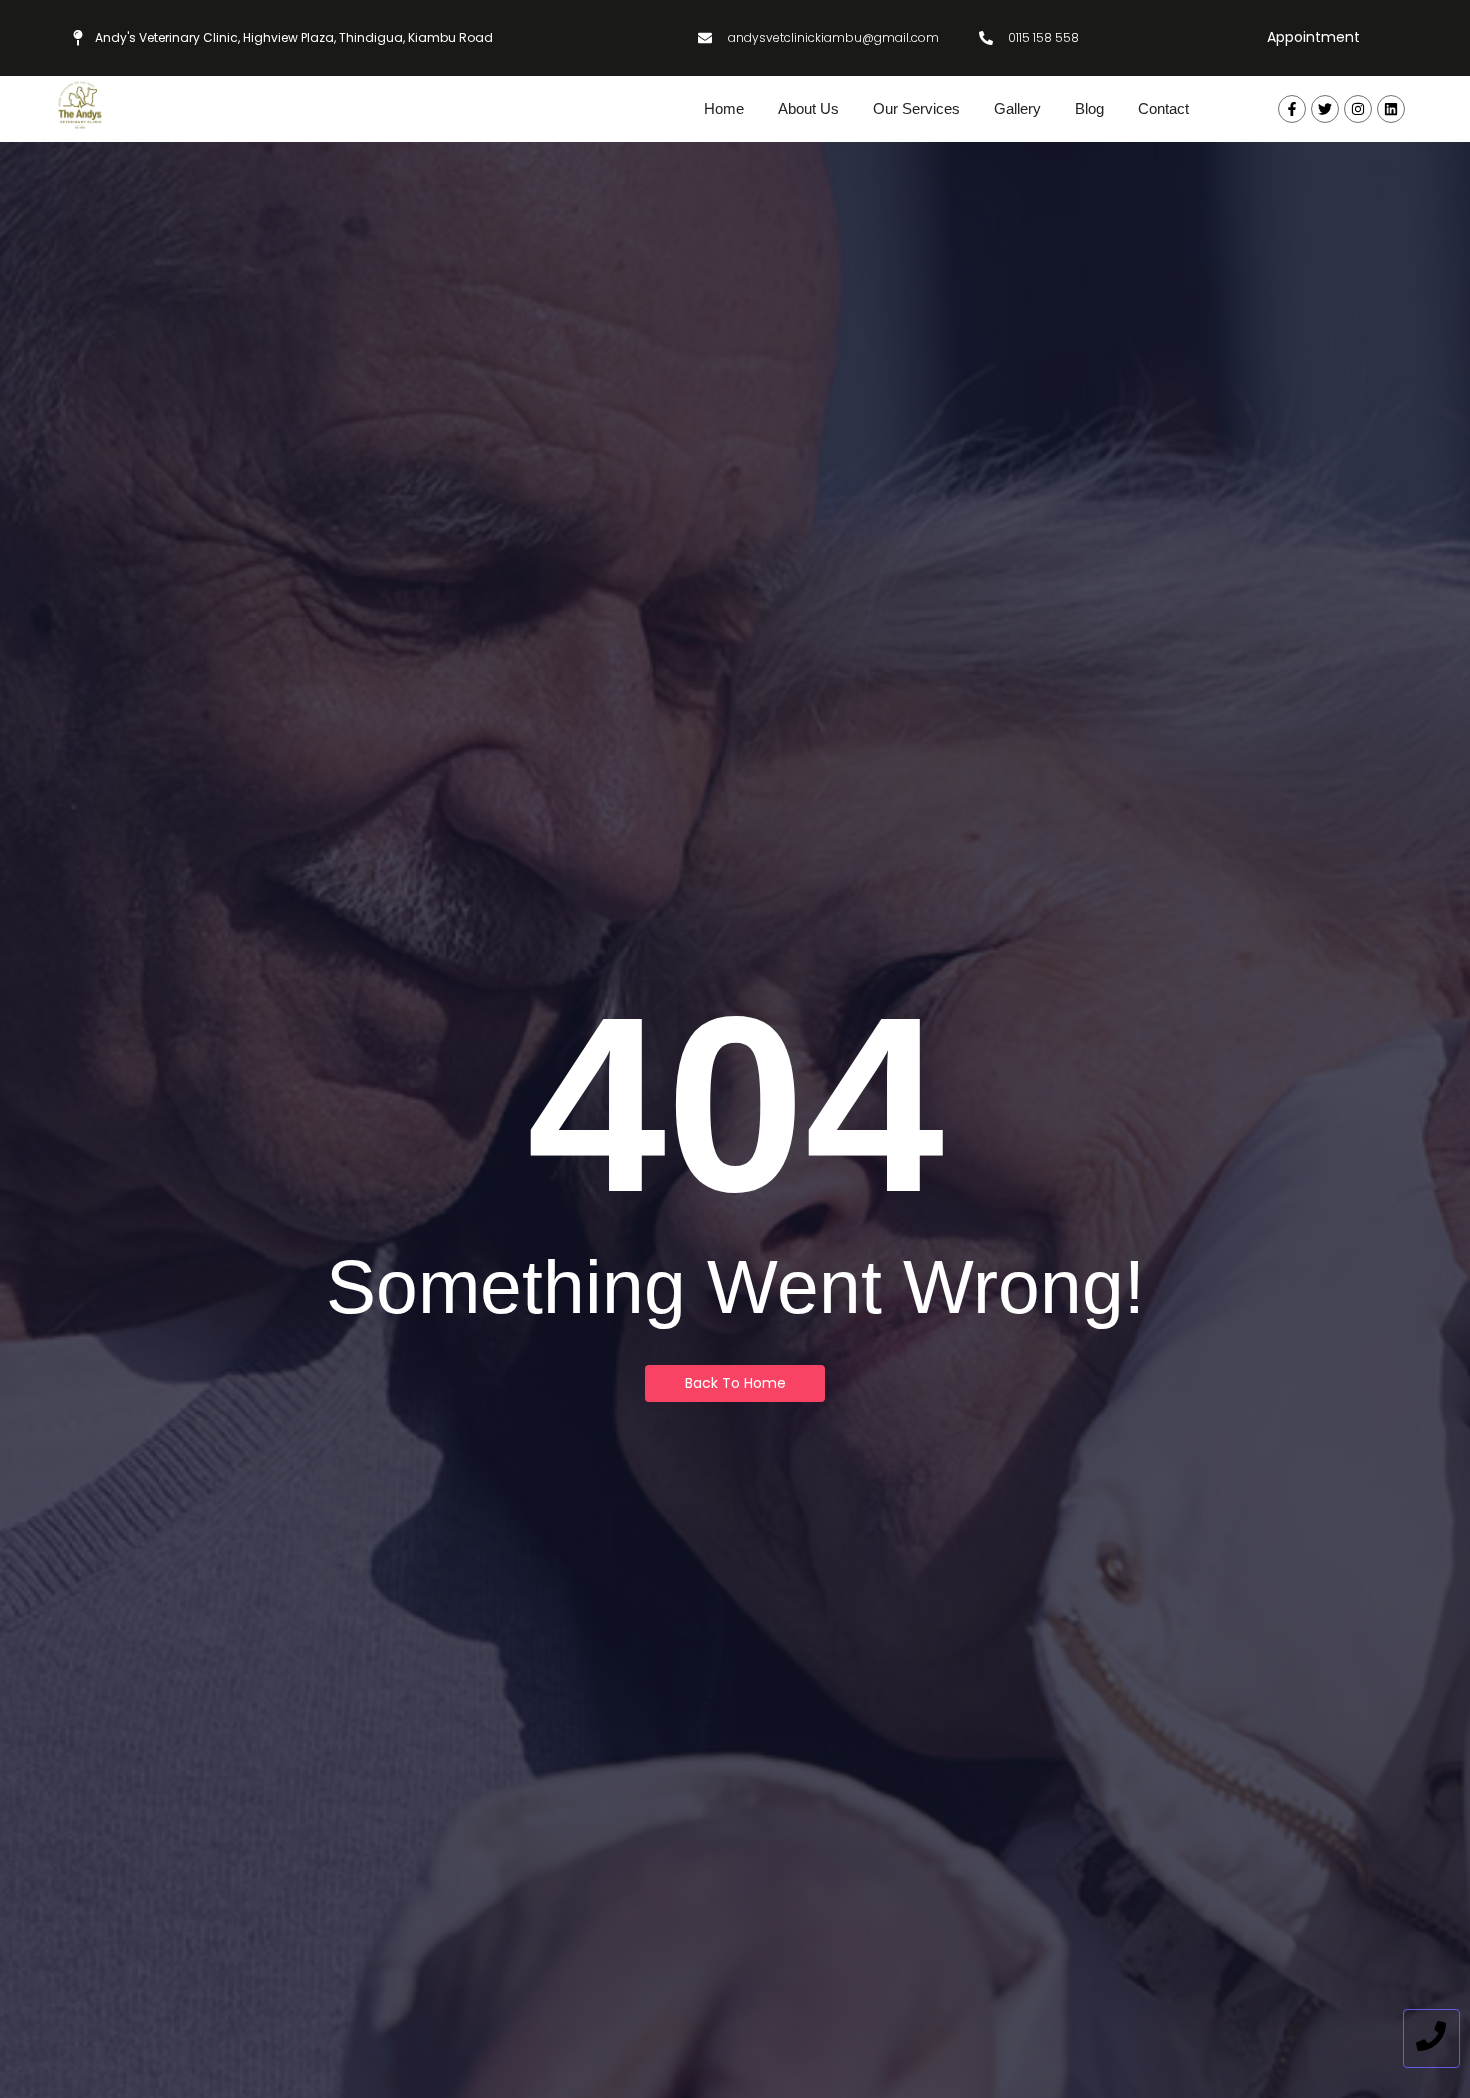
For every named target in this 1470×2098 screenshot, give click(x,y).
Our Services (916, 108)
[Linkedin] (1391, 109)
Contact (1163, 108)
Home (724, 108)
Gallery (1017, 108)
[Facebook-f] (1292, 109)
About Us (808, 108)
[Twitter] (1325, 109)
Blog (1089, 108)
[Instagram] (1358, 109)
